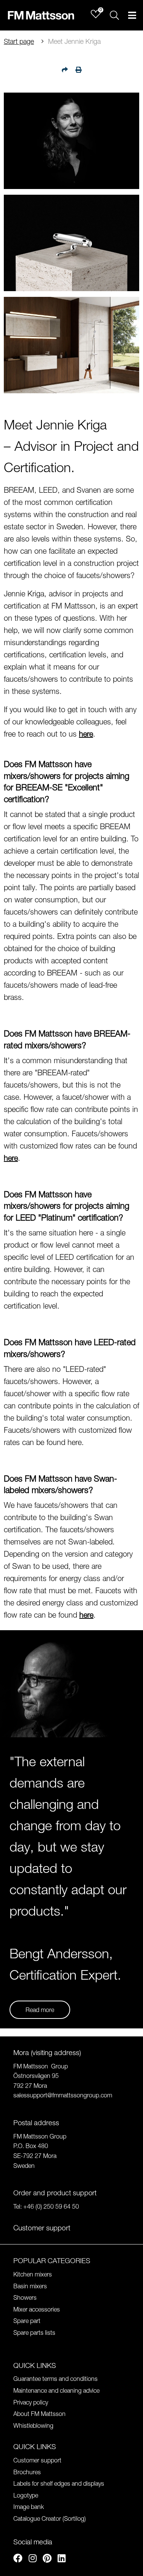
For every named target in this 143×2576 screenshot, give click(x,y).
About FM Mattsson (39, 2414)
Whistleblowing (33, 2425)
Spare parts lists (34, 2332)
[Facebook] (18, 2559)
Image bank (29, 2507)
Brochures (27, 2472)
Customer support (37, 2460)
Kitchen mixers (33, 2274)
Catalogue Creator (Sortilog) (50, 2518)
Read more (40, 2010)
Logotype (26, 2495)
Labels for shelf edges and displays (59, 2483)
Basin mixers (30, 2286)
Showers (25, 2297)
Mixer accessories (37, 2309)
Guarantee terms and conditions (55, 2379)
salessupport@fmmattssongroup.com (63, 2095)
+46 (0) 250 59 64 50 (51, 2206)
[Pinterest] (47, 2559)
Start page (19, 41)
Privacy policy (31, 2402)
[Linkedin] (62, 2559)
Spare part (27, 2321)
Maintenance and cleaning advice (56, 2390)
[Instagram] (33, 2559)
